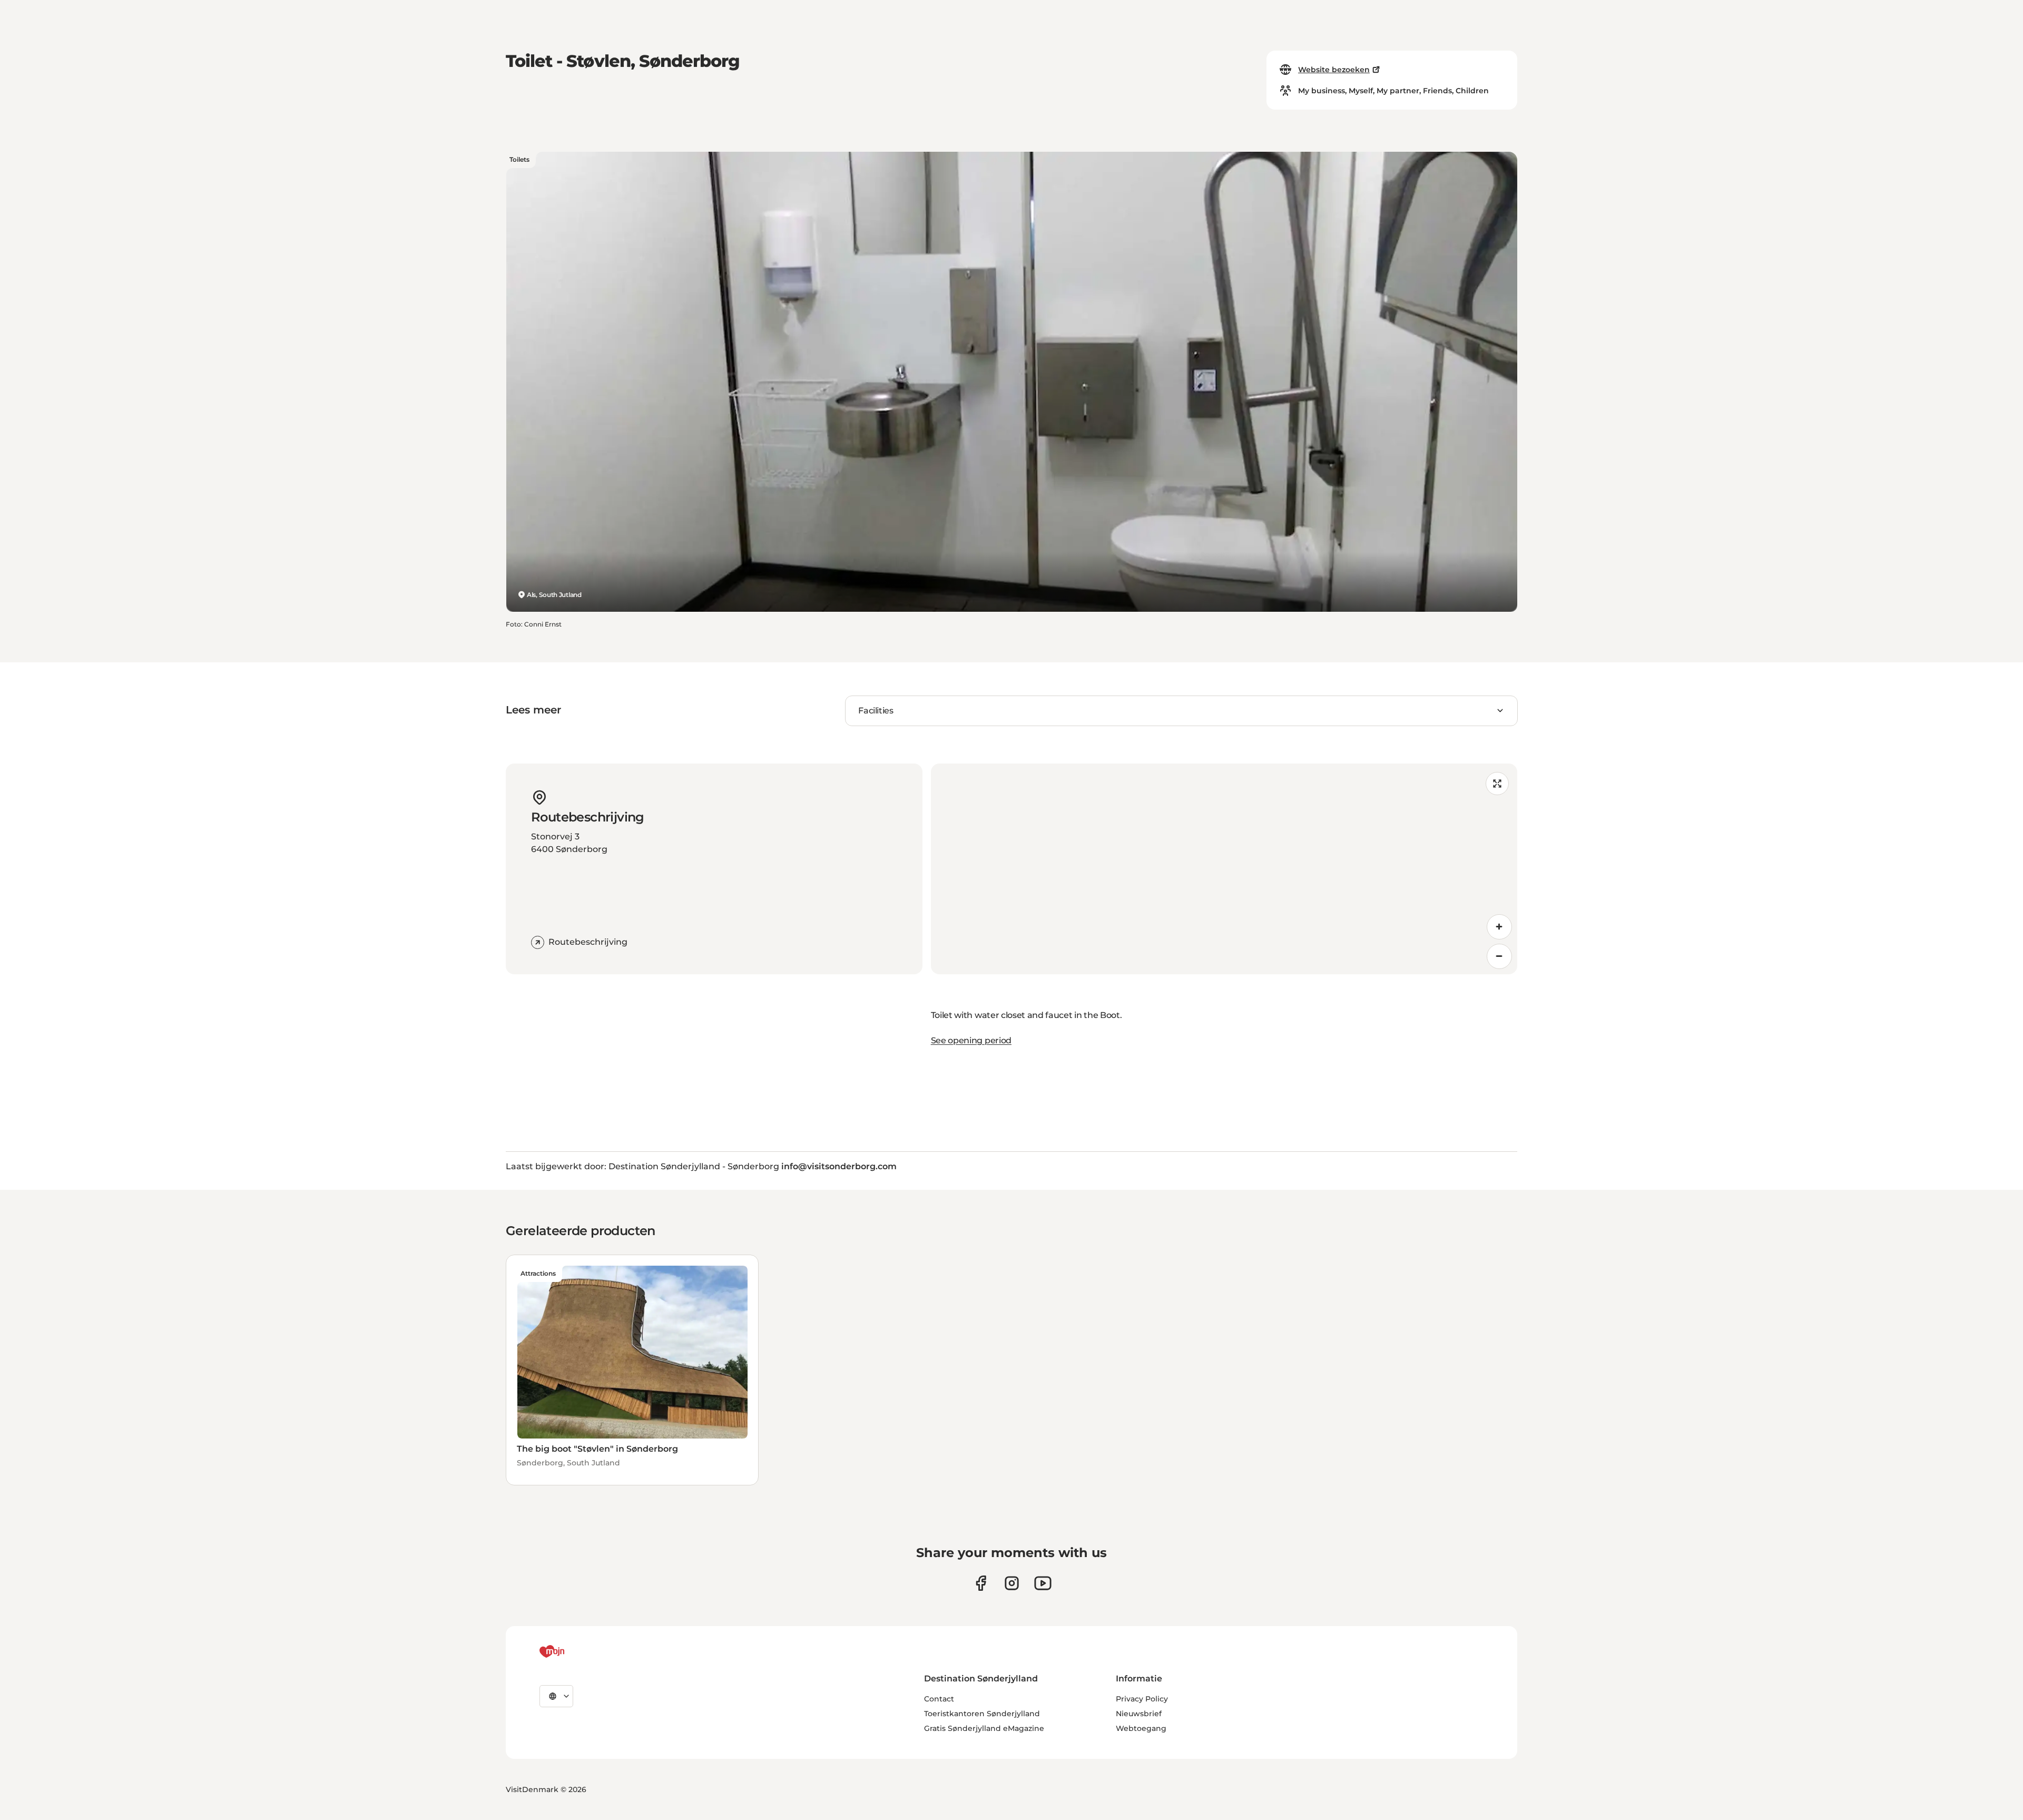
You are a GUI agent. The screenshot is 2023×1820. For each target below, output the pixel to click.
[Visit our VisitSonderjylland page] (981, 1583)
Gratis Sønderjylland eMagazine (984, 1728)
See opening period (971, 1040)
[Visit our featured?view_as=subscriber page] (1043, 1583)
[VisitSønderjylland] (572, 1651)
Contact (939, 1699)
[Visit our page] (1012, 1583)
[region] (1224, 869)
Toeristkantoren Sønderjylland (982, 1714)
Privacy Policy (1142, 1699)
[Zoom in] (1499, 927)
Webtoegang (1141, 1728)
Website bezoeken (1334, 70)
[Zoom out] (1499, 956)
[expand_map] (1497, 784)
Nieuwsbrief (1139, 1714)
